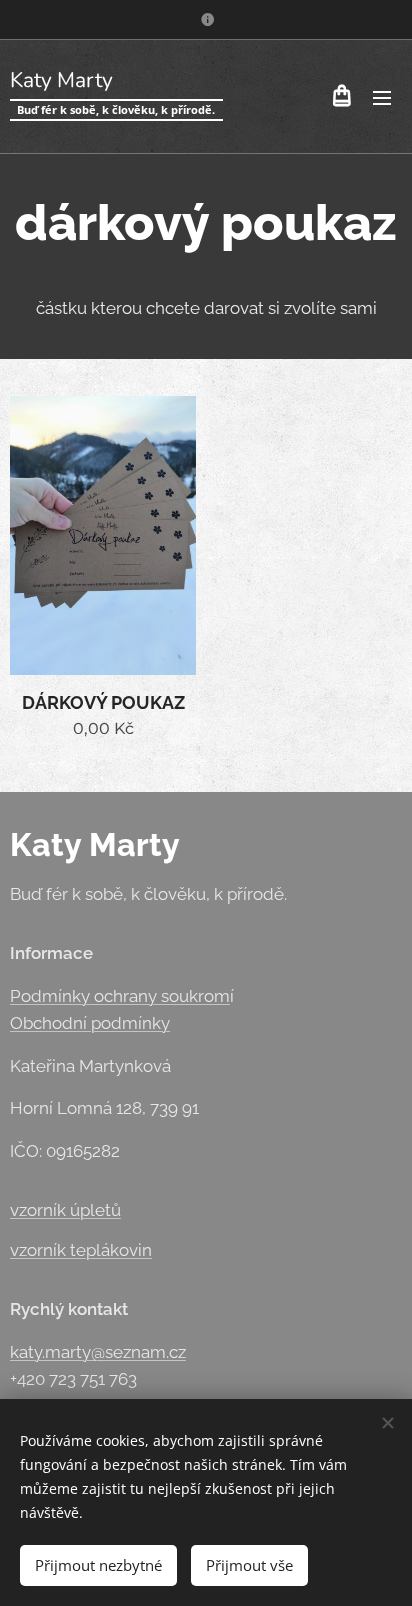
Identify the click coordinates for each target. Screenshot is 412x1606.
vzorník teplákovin (81, 1250)
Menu (382, 97)
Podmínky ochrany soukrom (120, 996)
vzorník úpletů (65, 1210)
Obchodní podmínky (90, 1023)
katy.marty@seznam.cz (98, 1352)
